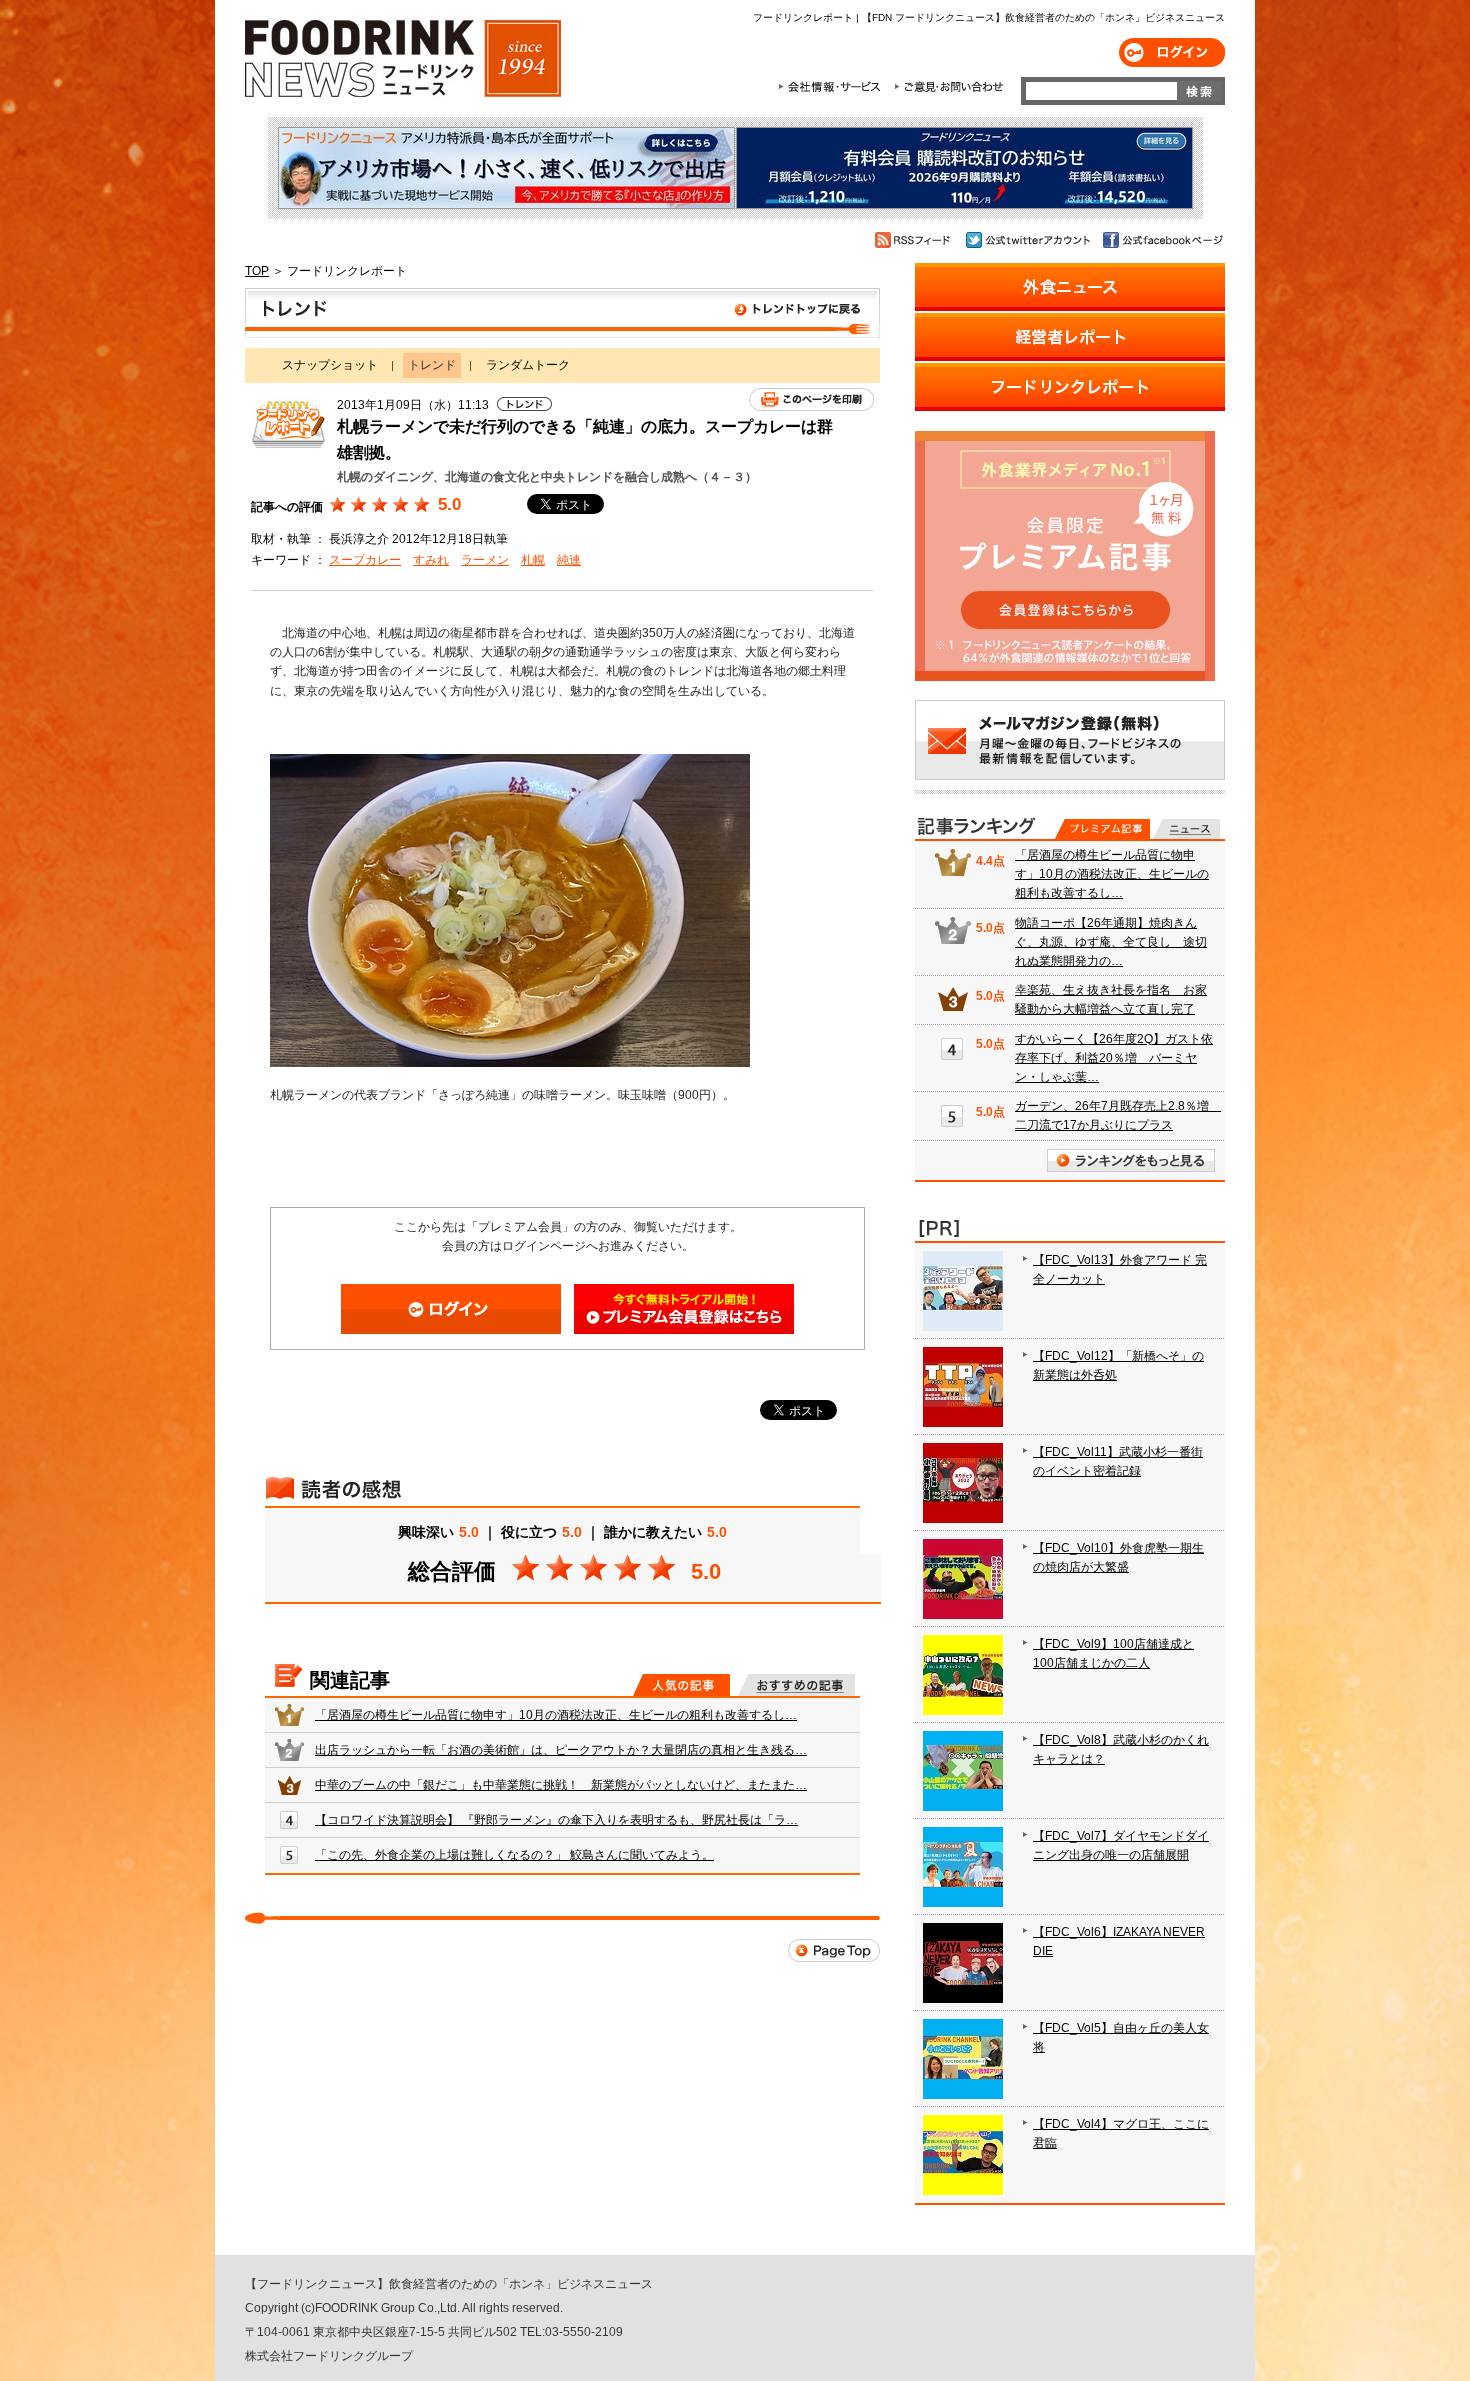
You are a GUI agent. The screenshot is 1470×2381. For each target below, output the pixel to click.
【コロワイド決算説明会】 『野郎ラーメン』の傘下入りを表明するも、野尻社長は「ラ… (556, 1820)
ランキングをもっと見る (1131, 1160)
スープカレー (365, 560)
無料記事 (1186, 829)
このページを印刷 (811, 399)
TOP (257, 271)
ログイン (1172, 52)
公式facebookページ (1161, 240)
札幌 (533, 560)
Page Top (834, 1950)
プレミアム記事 (1102, 829)
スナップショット (330, 365)
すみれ (431, 560)
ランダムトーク (528, 365)
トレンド (562, 313)
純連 (569, 560)
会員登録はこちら (684, 1309)
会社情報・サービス (833, 87)
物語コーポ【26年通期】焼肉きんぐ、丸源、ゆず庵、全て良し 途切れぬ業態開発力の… (1111, 942)
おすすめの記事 (796, 1685)
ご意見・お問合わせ (948, 87)
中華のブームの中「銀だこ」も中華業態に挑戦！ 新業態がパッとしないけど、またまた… (561, 1785)
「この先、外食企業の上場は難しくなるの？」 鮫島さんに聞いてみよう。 (514, 1855)
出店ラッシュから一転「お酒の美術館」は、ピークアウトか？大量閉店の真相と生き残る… (561, 1750)
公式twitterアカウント (1029, 240)
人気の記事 (681, 1685)
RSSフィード (915, 240)
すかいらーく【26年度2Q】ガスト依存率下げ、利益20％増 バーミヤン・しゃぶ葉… (1114, 1058)
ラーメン (485, 560)
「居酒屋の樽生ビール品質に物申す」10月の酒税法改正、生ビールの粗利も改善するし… (556, 1715)
